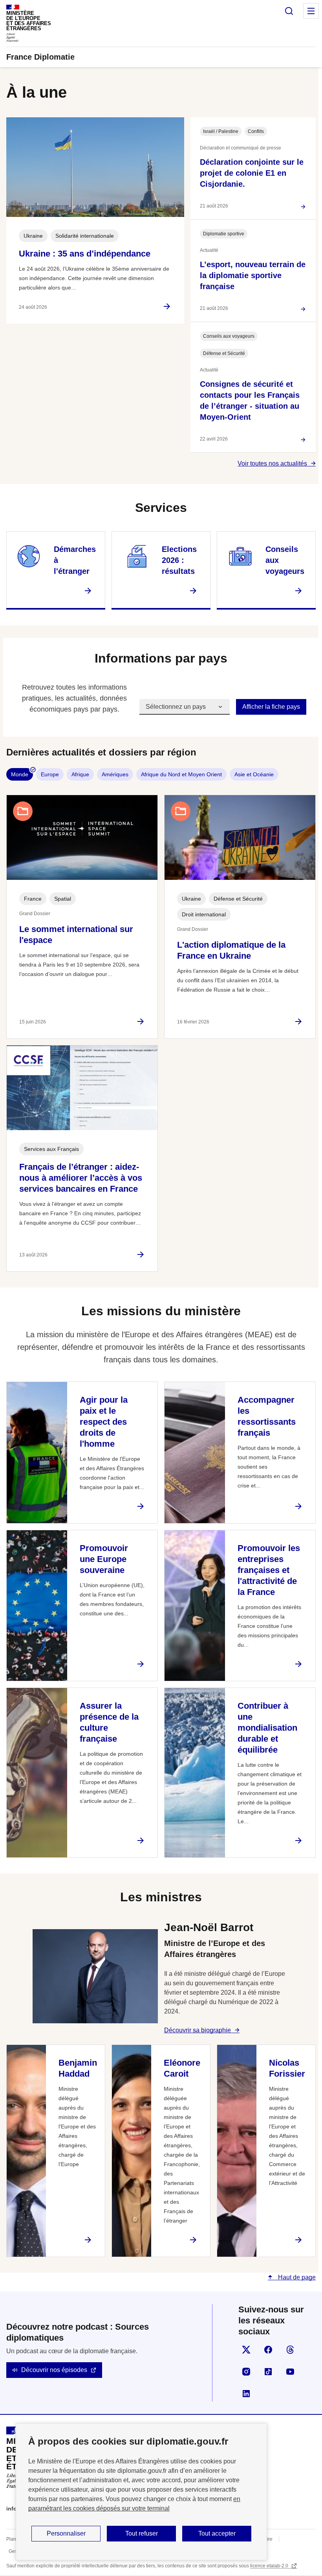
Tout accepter (217, 2533)
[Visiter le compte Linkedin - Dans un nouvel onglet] (246, 2394)
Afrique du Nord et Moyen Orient (181, 774)
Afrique (80, 774)
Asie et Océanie (254, 774)
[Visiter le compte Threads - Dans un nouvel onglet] (290, 2350)
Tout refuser (142, 2533)
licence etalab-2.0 (270, 2566)
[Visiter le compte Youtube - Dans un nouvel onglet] (290, 2372)
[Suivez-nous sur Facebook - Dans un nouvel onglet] (268, 2350)
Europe (50, 774)
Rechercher (289, 11)
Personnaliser (66, 2533)
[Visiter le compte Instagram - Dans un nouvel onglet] (246, 2372)
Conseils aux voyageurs (285, 560)
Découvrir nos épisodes (54, 2370)
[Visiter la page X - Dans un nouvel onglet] (246, 2350)
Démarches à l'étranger (75, 560)
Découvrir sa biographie (198, 2030)
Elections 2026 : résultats (179, 560)
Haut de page (296, 2277)
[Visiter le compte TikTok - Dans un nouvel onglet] (268, 2372)
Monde (20, 774)
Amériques (115, 774)
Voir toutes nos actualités (272, 463)
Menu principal (311, 11)
